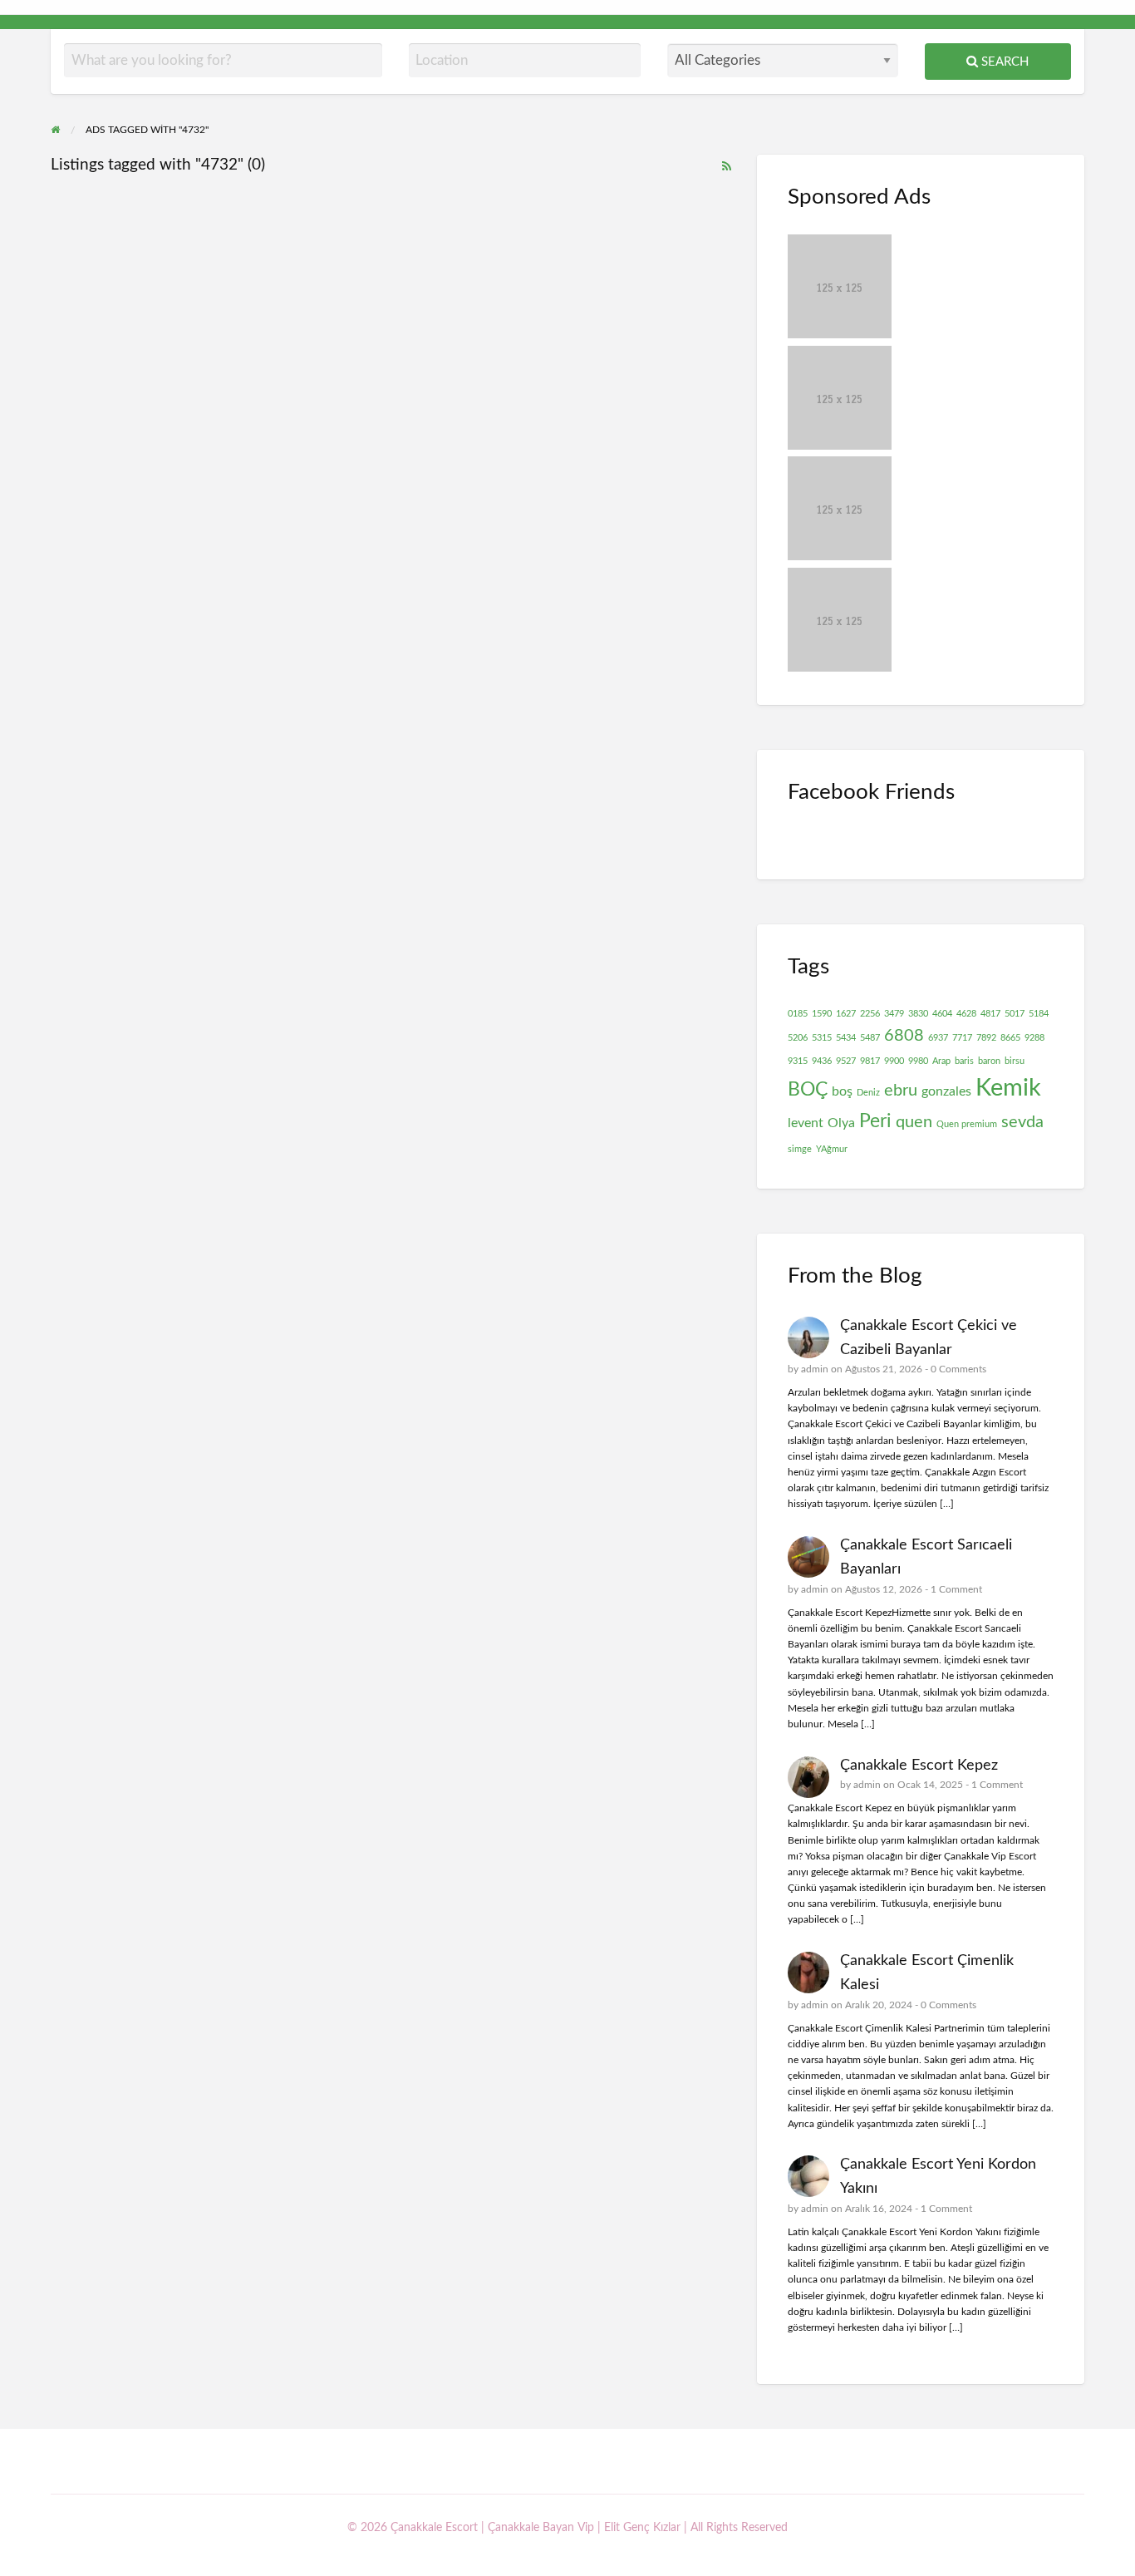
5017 (1015, 1014)
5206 (798, 1038)
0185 (798, 1014)
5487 (870, 1038)
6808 (904, 1036)
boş (842, 1091)
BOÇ (808, 1090)
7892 (986, 1038)
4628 (966, 1014)
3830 (918, 1014)
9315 (798, 1061)
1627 (846, 1014)
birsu (1015, 1061)
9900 (894, 1061)
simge (800, 1149)
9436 (822, 1061)
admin (815, 1369)
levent (806, 1123)
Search (1003, 62)
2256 (870, 1014)
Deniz (868, 1093)
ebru (901, 1091)
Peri (875, 1121)
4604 (942, 1014)
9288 (1034, 1038)
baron (989, 1061)
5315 (822, 1038)
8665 (1010, 1038)
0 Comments (958, 1369)
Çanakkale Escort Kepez (919, 1765)
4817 (990, 1014)
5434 (846, 1038)
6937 (938, 1038)
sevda (1022, 1122)
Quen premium (967, 1124)
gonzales (946, 1091)
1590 (822, 1014)
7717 (962, 1038)
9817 (870, 1061)
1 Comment (956, 1589)
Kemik (1008, 1088)
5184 (1039, 1014)
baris (964, 1061)
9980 (918, 1061)
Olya (841, 1123)
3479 (894, 1014)
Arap (941, 1061)
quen (914, 1122)
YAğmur (832, 1149)
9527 (846, 1061)
